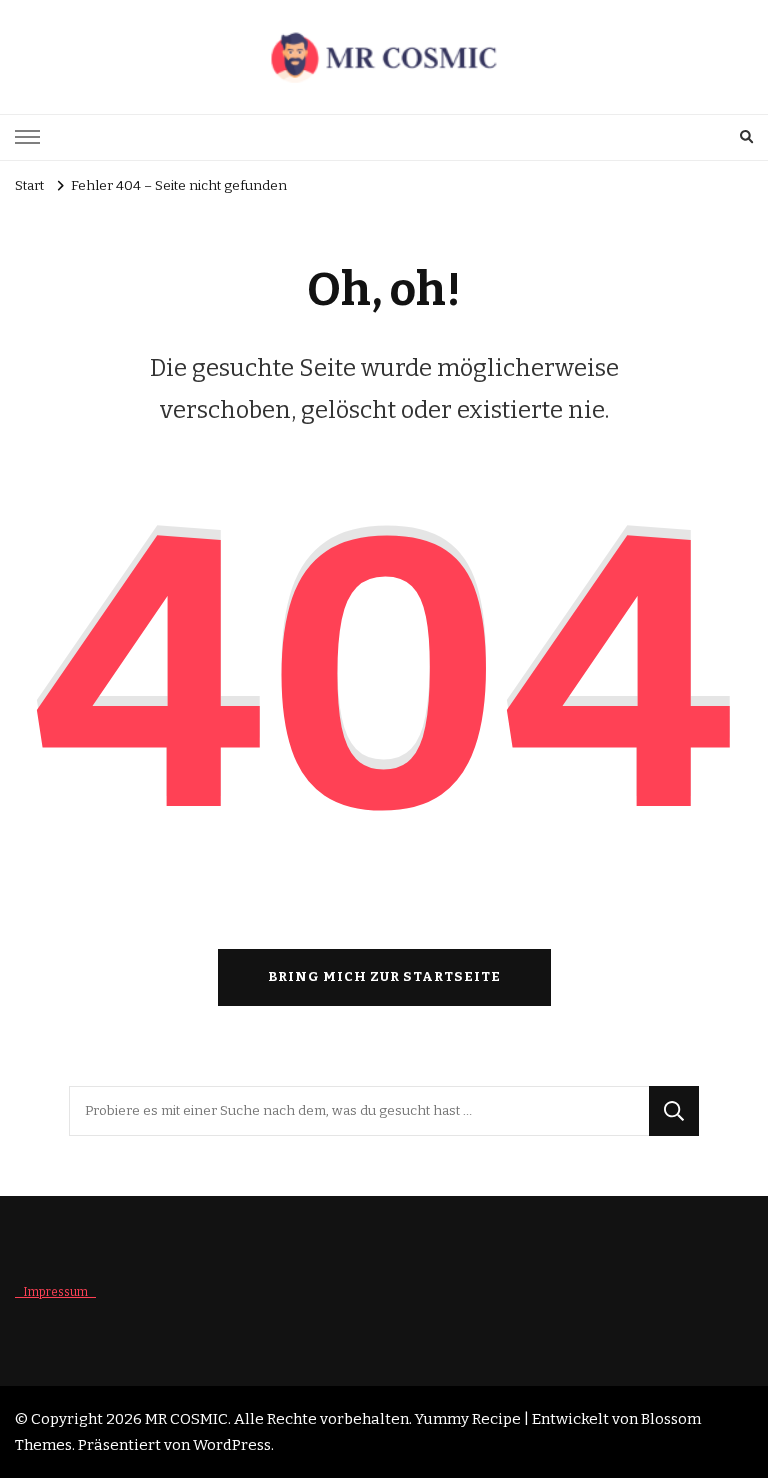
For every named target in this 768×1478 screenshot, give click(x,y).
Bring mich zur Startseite (384, 977)
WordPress (232, 1445)
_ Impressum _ (55, 1292)
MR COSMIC (186, 1419)
